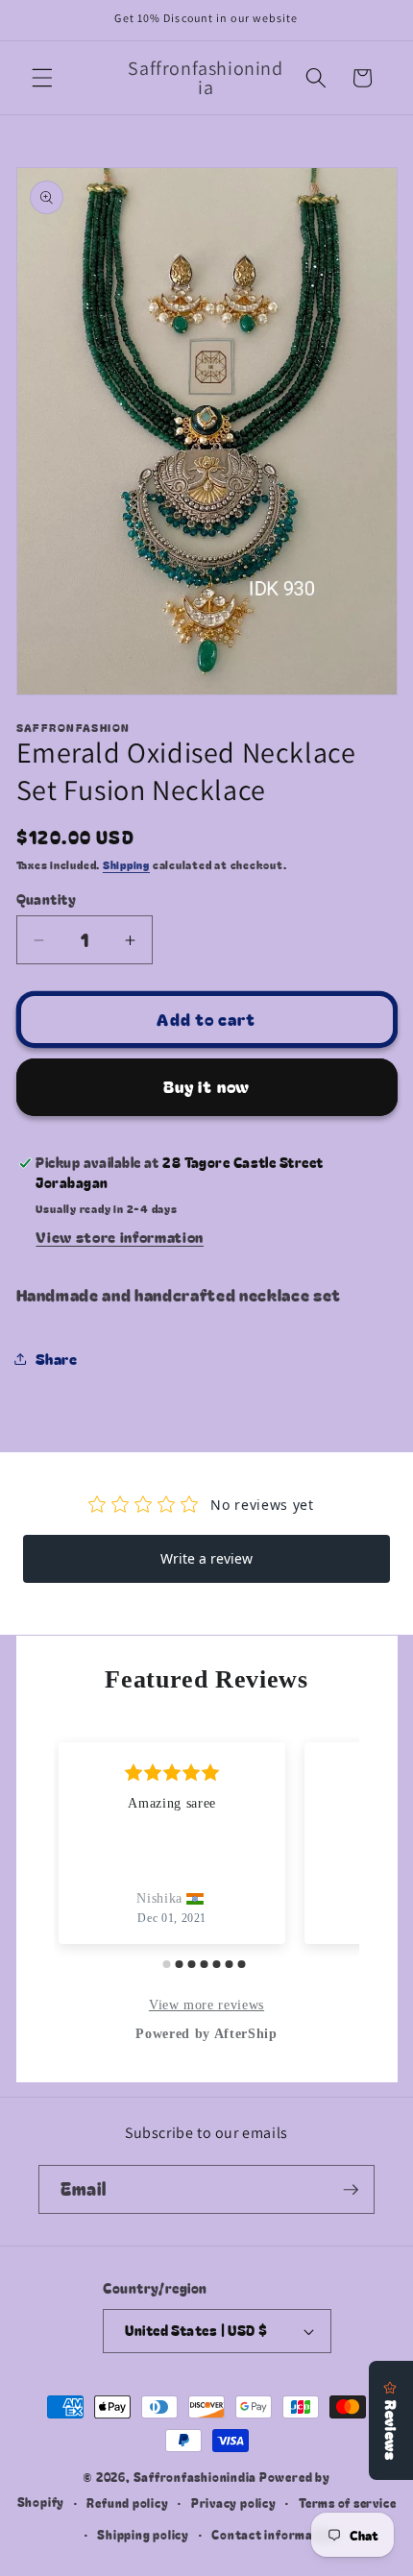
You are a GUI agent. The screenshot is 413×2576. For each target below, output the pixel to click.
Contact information (275, 2534)
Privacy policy (234, 2503)
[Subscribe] (351, 2190)
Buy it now (206, 1086)
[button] (42, 78)
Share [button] (57, 1358)
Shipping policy (143, 2534)
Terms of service (347, 2503)
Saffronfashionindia (195, 2477)
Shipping (126, 864)
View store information (120, 1236)
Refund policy (127, 2503)
